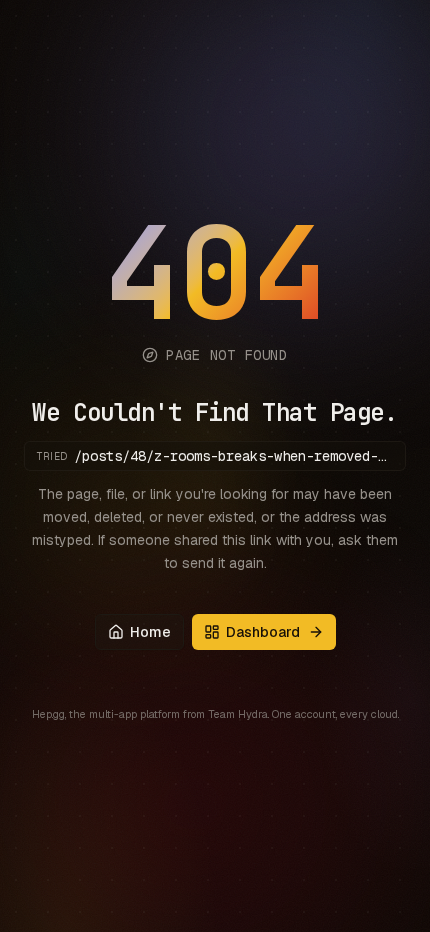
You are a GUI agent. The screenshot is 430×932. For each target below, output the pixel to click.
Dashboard (263, 632)
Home (150, 632)
